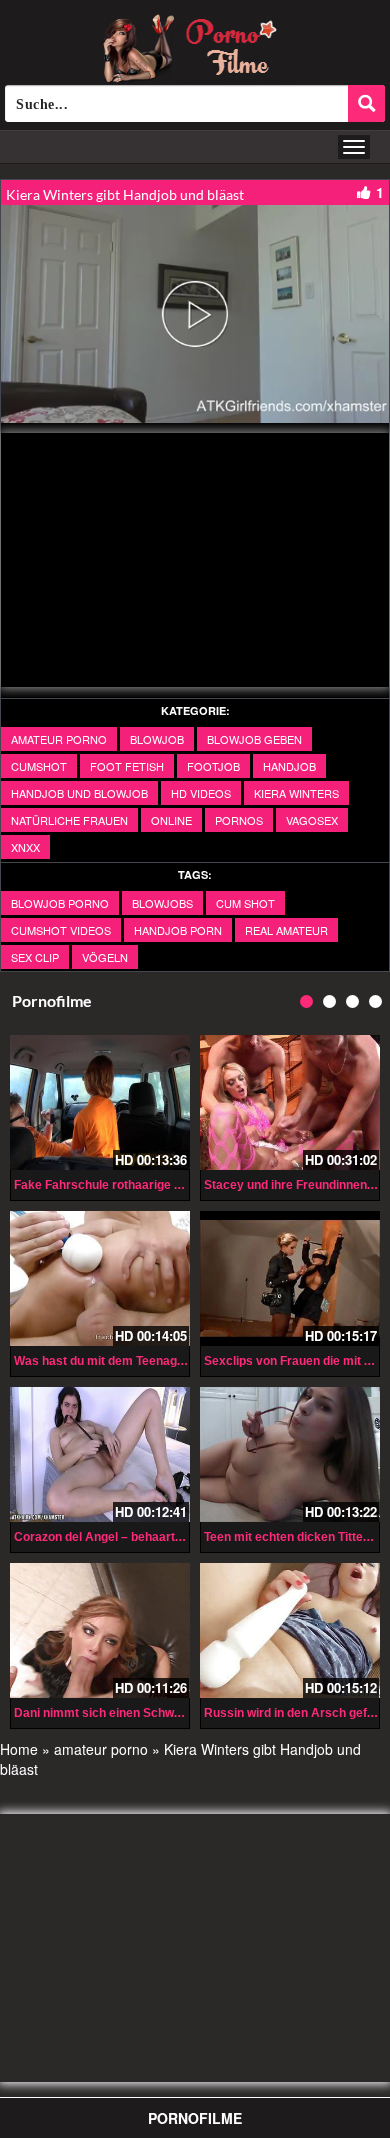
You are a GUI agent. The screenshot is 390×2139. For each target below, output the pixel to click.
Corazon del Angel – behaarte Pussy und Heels (147, 1537)
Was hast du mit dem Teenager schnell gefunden (151, 1361)
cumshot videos (61, 930)
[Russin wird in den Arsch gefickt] (290, 1630)
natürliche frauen (69, 820)
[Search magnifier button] (366, 103)
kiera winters (296, 793)
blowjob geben (254, 739)
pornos (239, 820)
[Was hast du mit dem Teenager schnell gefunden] (100, 1278)
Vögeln (105, 957)
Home (19, 1749)
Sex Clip (35, 957)
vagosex (312, 820)
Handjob (289, 766)
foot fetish (127, 766)
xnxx (25, 847)
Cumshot (39, 766)
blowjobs (162, 903)
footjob (213, 766)
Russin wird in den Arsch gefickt (296, 1713)
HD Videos (201, 793)
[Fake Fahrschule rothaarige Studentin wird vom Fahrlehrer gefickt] (100, 1102)
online (171, 820)
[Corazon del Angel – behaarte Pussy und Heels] (100, 1454)
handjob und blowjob (79, 793)
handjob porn (178, 930)
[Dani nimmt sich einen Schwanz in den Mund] (100, 1630)
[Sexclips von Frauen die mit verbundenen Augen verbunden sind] (290, 1278)
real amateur (286, 930)
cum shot (245, 903)
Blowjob (157, 739)
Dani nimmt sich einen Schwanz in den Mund (139, 1713)
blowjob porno (60, 903)
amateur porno (59, 739)
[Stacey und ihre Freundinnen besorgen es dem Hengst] (290, 1102)
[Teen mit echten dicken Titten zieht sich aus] (290, 1454)
